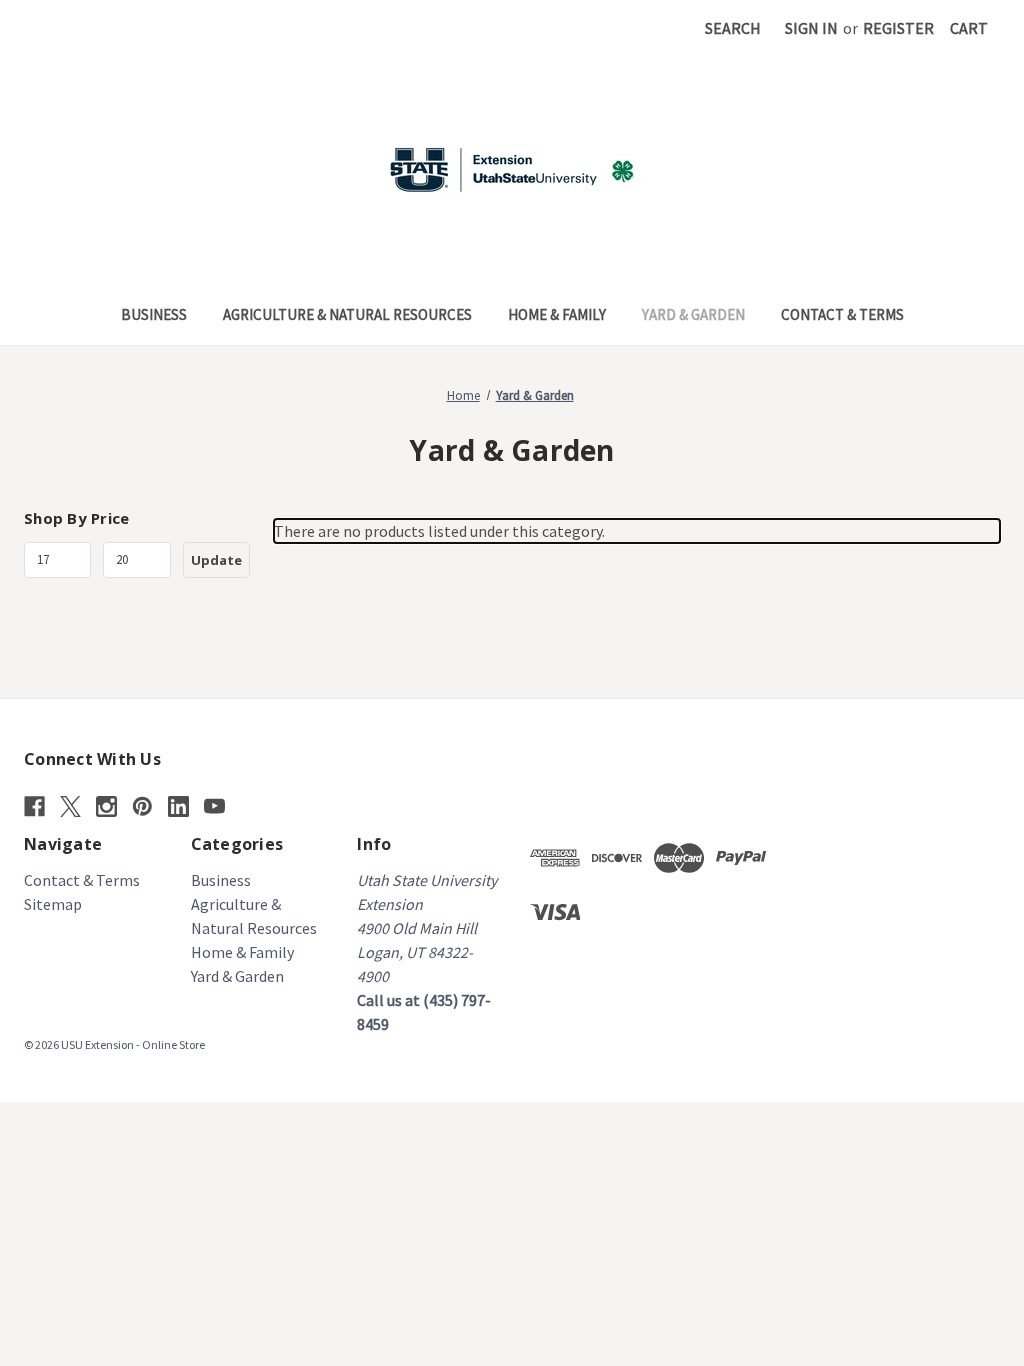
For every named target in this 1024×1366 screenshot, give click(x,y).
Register (898, 28)
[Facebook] (34, 806)
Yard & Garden (693, 314)
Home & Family (557, 314)
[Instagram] (106, 806)
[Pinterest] (142, 806)
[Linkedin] (178, 806)
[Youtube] (214, 806)
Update (216, 560)
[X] (70, 806)
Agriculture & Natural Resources (347, 314)
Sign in (811, 28)
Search (733, 28)
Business (154, 314)
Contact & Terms (842, 314)
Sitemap (53, 904)
